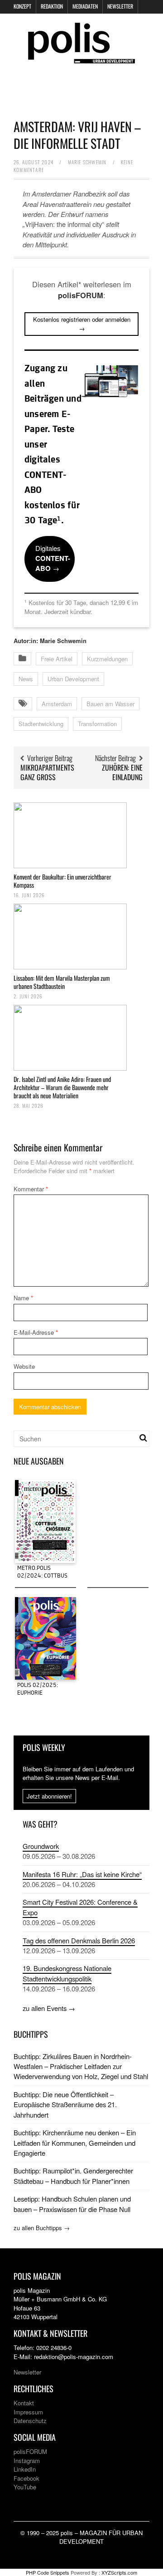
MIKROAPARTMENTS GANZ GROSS (47, 772)
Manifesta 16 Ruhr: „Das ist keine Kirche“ (82, 1874)
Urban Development (73, 679)
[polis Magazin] (81, 58)
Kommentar (31, 1189)
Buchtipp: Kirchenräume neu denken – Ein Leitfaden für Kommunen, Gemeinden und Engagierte (75, 2143)
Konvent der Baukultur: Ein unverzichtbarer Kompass (62, 881)
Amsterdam (57, 704)
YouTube (25, 2487)
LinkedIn (25, 2469)
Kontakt (24, 2403)
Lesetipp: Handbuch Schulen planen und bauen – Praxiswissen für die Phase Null (72, 2204)
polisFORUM (30, 2451)
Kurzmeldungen (107, 659)
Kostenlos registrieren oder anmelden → (82, 324)
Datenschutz (30, 2421)
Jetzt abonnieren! (49, 1796)
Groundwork (41, 1846)
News (26, 679)
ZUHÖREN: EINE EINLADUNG (122, 772)
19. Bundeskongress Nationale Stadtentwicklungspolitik (67, 1973)
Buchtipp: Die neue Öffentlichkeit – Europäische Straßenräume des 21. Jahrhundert (65, 2104)
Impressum (28, 2412)
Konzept (22, 6)
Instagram (27, 2460)
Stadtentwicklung (41, 724)
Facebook (26, 2478)
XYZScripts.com (119, 2572)
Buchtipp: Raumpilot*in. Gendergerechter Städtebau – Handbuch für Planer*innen (73, 2175)
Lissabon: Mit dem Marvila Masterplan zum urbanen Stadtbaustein (62, 982)
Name (23, 1298)
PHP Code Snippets (48, 2572)
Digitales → (53, 558)
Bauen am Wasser (110, 704)
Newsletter (120, 6)
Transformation (97, 724)
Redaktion (52, 6)
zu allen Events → (49, 2008)
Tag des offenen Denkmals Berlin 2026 (79, 1940)
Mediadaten (85, 6)
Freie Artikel (57, 659)
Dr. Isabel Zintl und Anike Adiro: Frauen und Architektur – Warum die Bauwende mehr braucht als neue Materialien (62, 1087)
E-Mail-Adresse (36, 1332)
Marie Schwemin (87, 162)
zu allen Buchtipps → (42, 2228)
